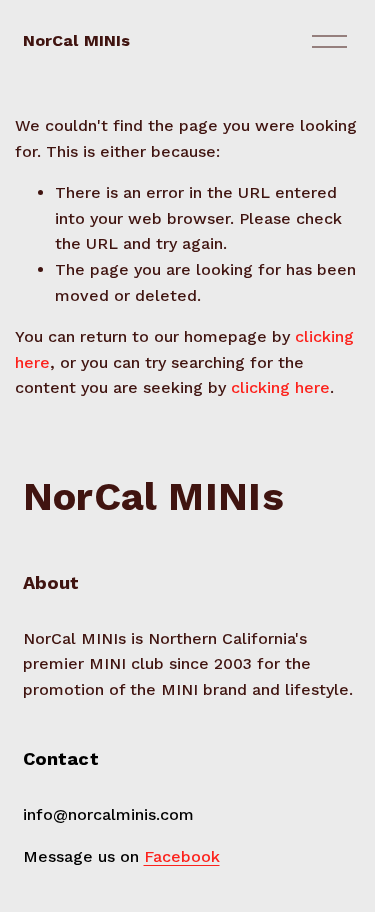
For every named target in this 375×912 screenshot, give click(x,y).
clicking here (280, 387)
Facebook (182, 856)
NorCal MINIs (77, 40)
